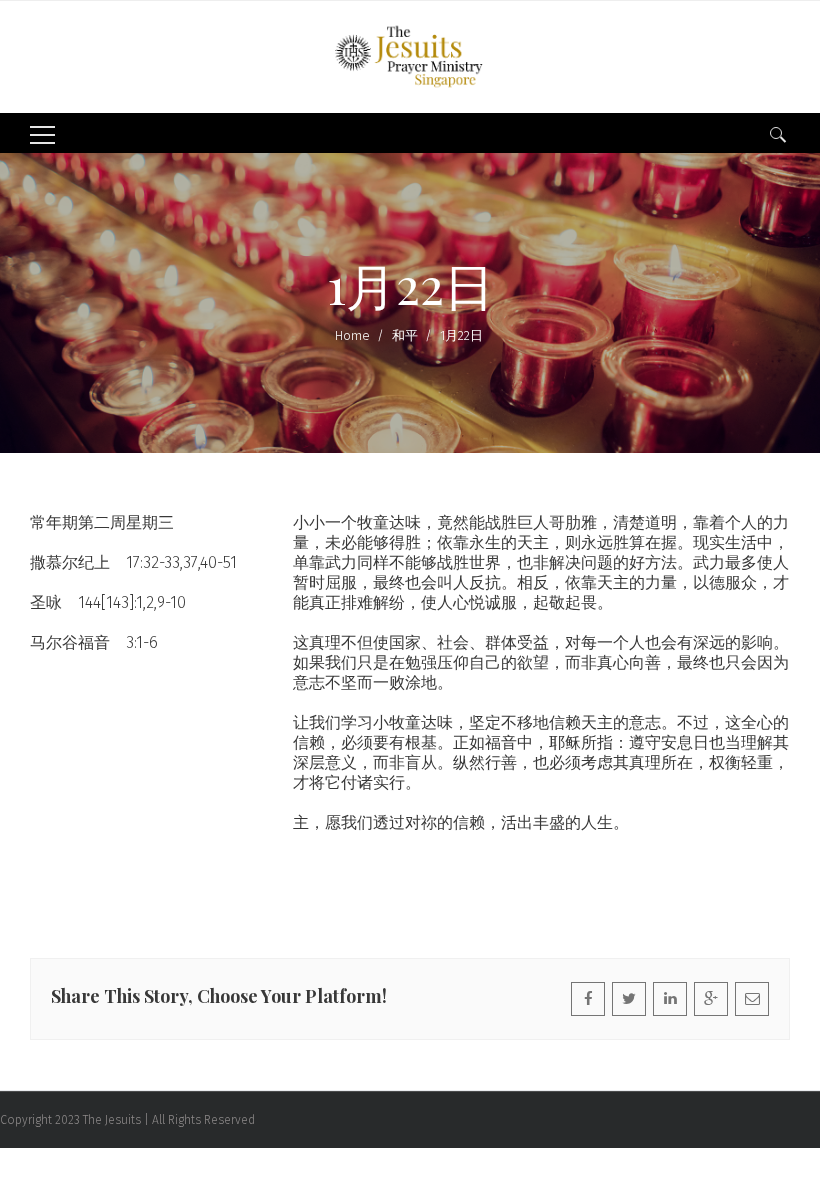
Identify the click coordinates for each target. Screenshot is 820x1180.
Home (352, 335)
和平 (405, 335)
